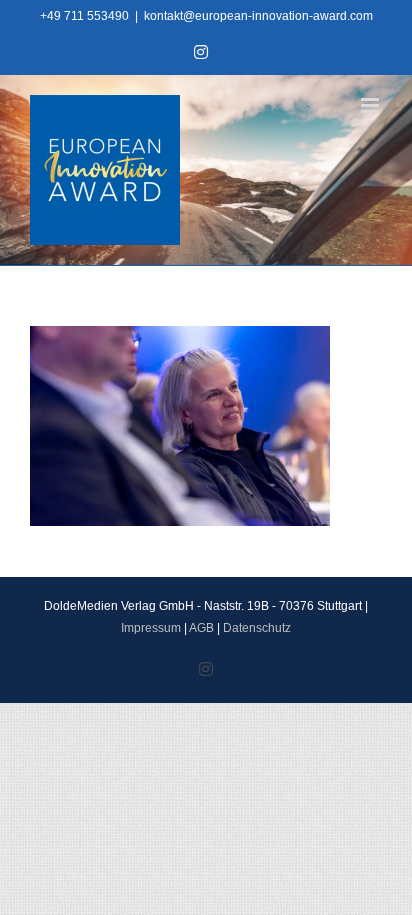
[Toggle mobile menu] (371, 105)
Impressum (151, 628)
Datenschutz (257, 628)
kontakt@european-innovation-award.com (258, 16)
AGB (201, 628)
